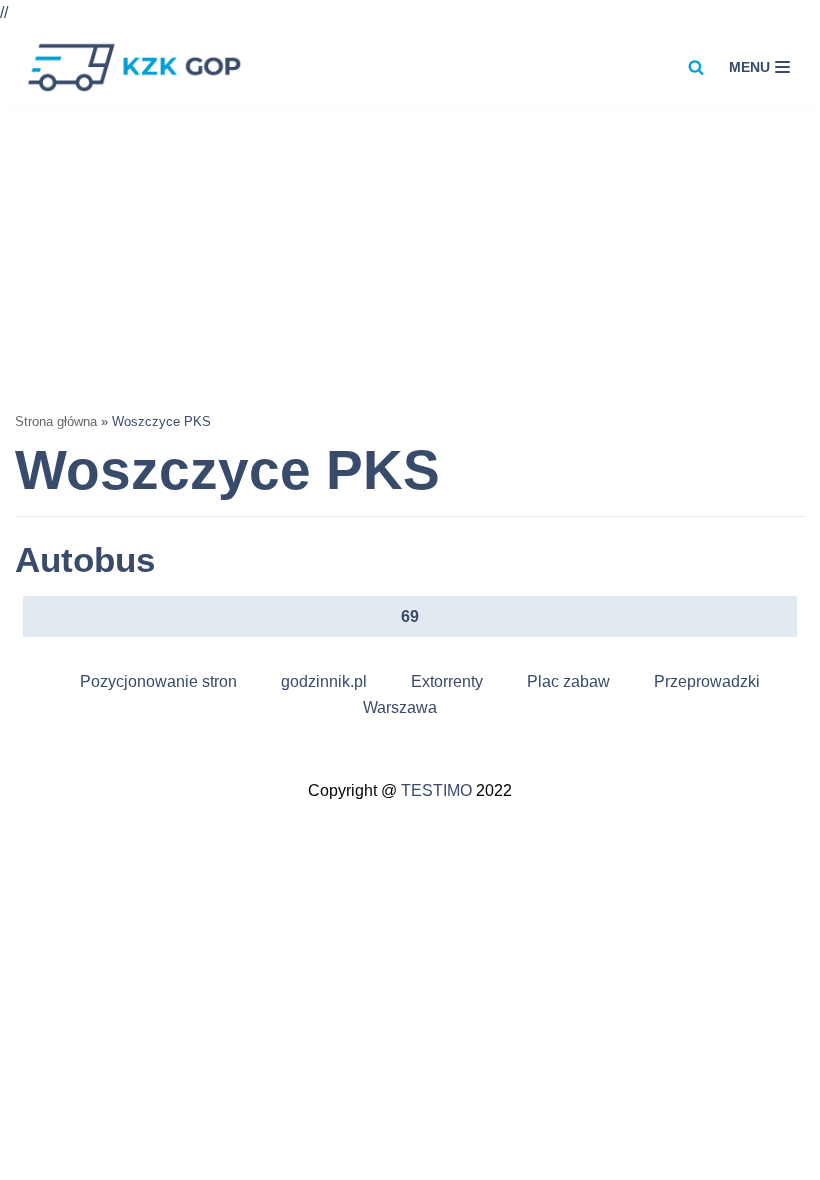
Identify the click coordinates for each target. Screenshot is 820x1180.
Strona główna (56, 421)
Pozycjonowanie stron (158, 681)
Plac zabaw (568, 681)
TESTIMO (436, 790)
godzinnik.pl (324, 681)
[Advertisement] (410, 258)
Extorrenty (447, 681)
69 (410, 616)
